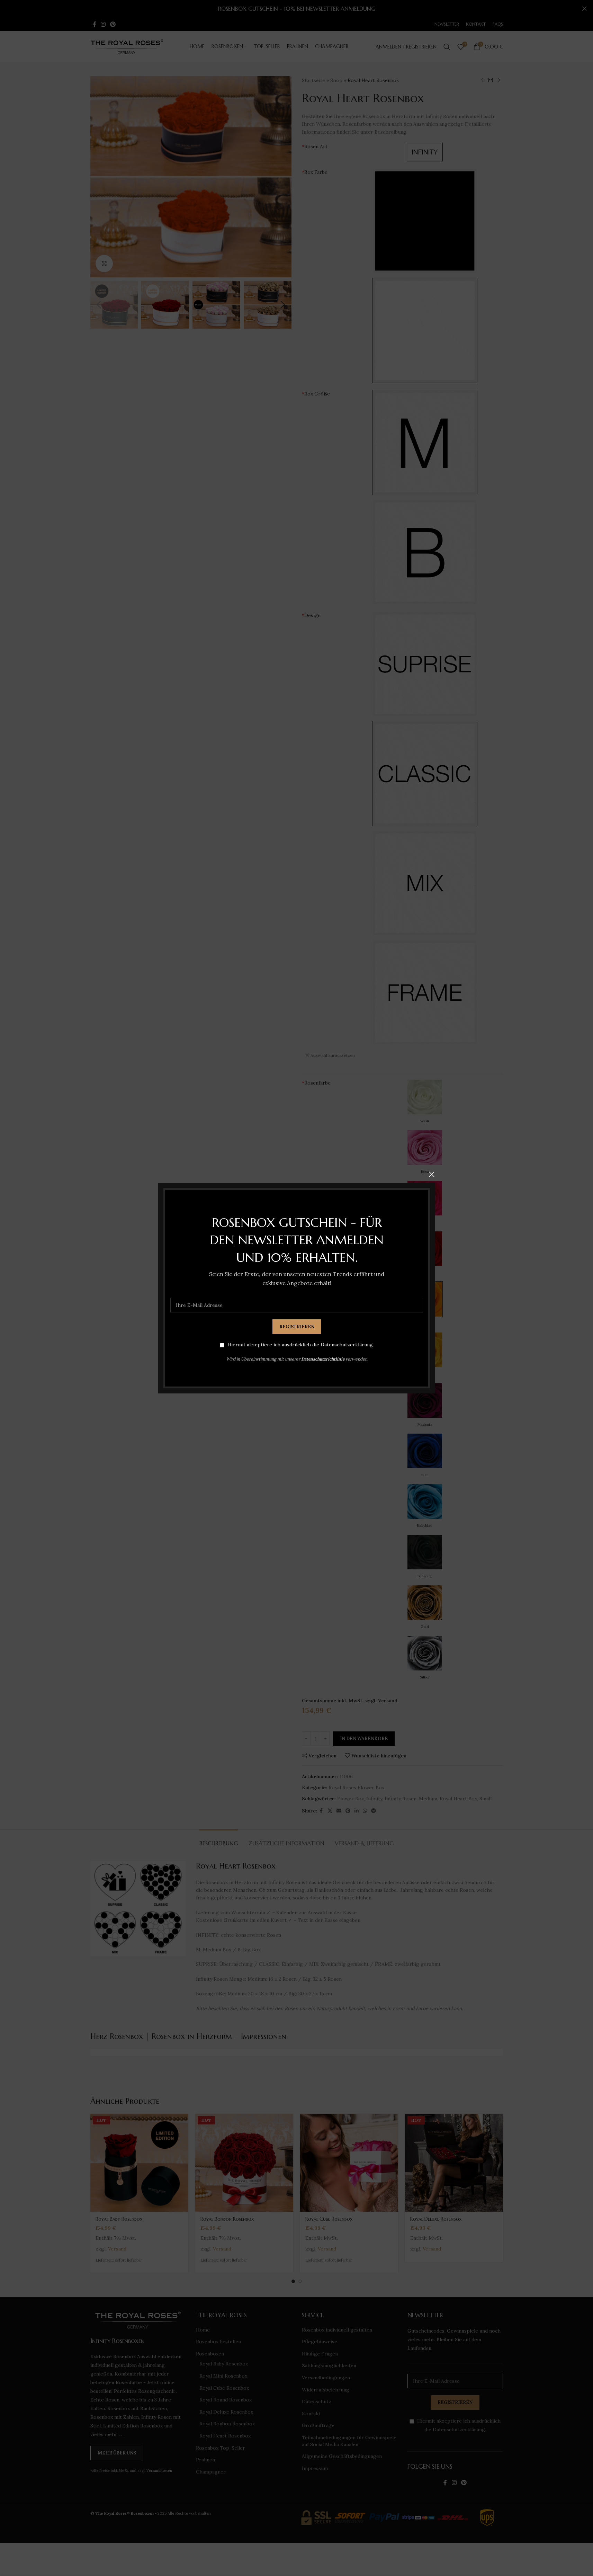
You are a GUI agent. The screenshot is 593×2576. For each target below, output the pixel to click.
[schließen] (432, 1174)
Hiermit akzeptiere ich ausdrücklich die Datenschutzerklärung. (300, 1345)
